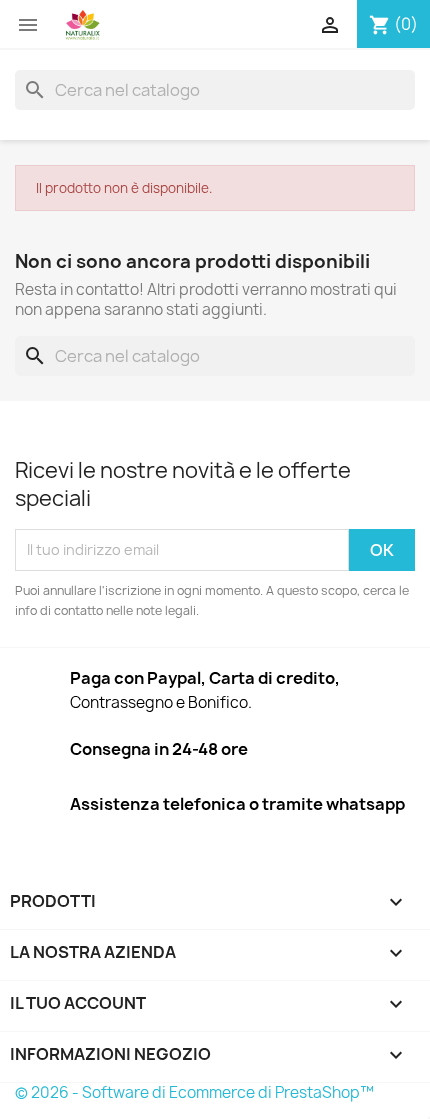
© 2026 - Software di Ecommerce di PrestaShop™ (194, 1092)
